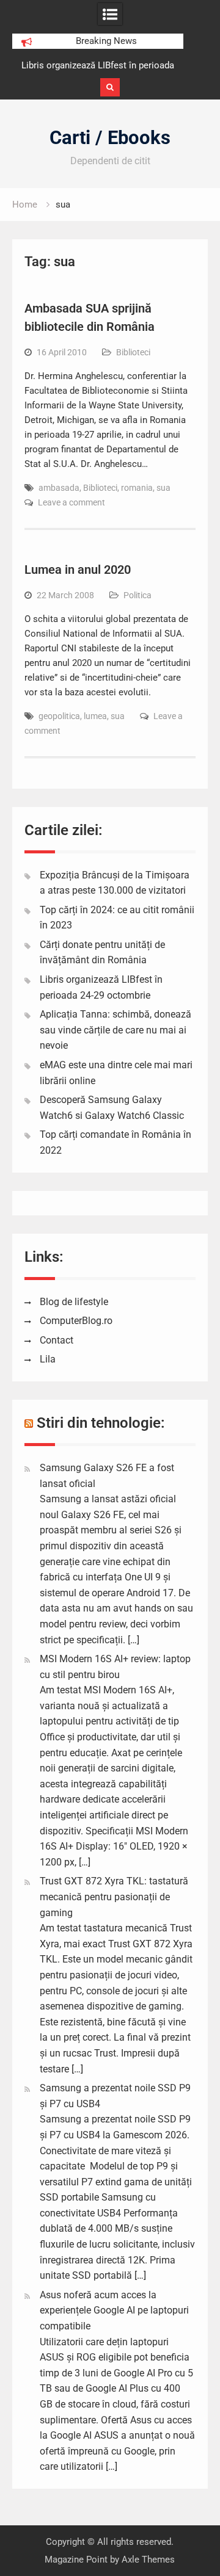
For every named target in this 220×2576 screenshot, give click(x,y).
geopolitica (59, 716)
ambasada (59, 488)
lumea (95, 716)
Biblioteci (133, 352)
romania (137, 488)
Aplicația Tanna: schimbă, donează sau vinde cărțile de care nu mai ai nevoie (116, 1030)
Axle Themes (148, 2560)
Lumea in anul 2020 (78, 570)
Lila (48, 1359)
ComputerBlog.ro (76, 1321)
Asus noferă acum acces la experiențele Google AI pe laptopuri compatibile (114, 2310)
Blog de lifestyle (74, 1302)
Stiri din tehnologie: (101, 1423)
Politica (137, 595)
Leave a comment (71, 502)
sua (163, 488)
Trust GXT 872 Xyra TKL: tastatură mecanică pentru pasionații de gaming (114, 1897)
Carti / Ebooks (110, 138)
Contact (57, 1340)
